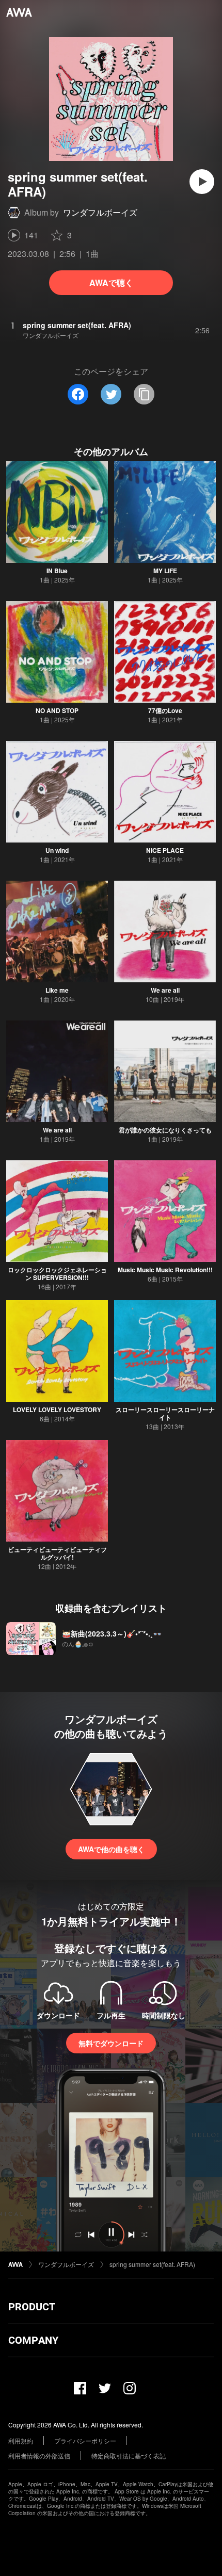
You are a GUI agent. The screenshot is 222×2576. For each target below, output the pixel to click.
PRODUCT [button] (32, 2307)
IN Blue (57, 571)
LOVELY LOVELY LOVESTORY (57, 1409)
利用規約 (21, 2441)
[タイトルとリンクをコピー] (144, 394)
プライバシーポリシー (85, 2441)
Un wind (57, 850)
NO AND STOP (57, 710)
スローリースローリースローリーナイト (165, 1413)
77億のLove (165, 710)
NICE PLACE (165, 850)
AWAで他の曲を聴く (111, 1849)
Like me (57, 990)
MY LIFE (165, 571)
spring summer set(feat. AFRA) (152, 2264)
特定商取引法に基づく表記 (129, 2456)
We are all (165, 990)
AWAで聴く (111, 282)
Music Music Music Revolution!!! (165, 1270)
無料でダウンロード (111, 2043)
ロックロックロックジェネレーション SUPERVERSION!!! (57, 1274)
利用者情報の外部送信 (39, 2456)
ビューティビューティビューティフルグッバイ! (57, 1553)
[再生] (202, 182)
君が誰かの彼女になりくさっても (165, 1130)
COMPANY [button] (33, 2340)
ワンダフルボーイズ (100, 212)
